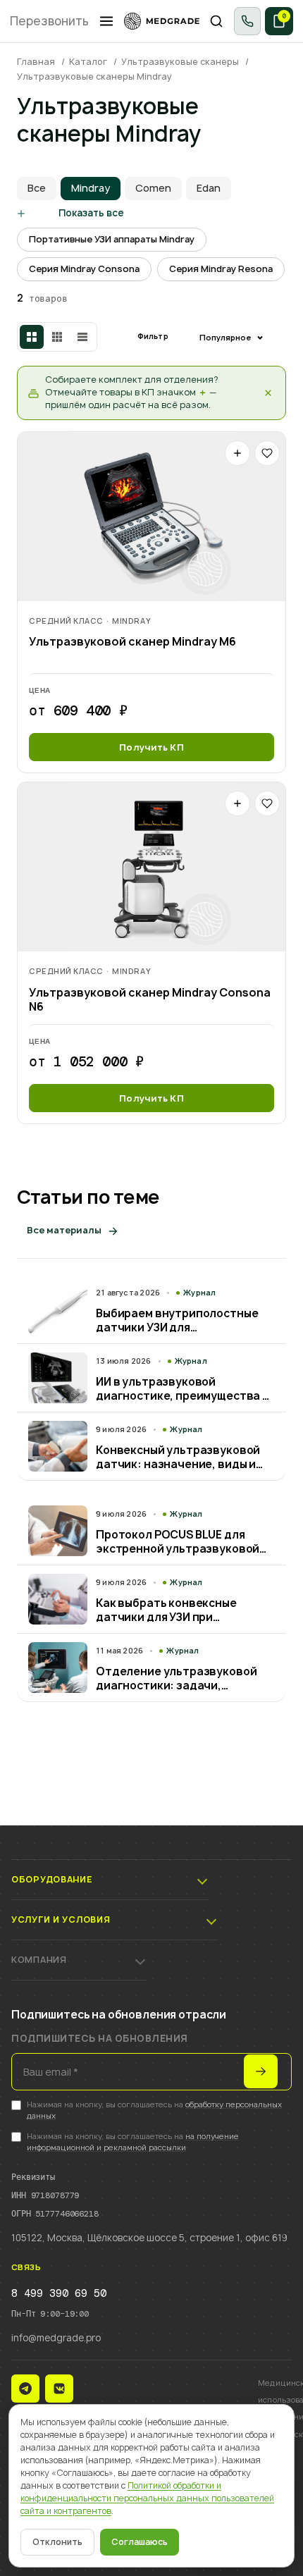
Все (37, 188)
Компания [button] (39, 1960)
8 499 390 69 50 (59, 2293)
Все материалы (64, 1230)
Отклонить (57, 2542)
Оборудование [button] (52, 1879)
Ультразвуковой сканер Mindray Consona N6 (150, 1000)
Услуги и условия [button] (61, 1919)
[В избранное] (267, 453)
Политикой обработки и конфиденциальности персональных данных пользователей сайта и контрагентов (147, 2498)
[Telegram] (25, 2389)
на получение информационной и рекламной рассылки (133, 2142)
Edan (209, 188)
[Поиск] (217, 21)
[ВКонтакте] (59, 2389)
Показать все (91, 213)
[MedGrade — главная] (162, 21)
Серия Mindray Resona (221, 269)
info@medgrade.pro (56, 2338)
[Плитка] (32, 337)
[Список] (82, 337)
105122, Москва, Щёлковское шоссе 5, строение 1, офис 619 (149, 2238)
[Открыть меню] (106, 21)
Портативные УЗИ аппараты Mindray (112, 239)
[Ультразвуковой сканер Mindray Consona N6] (151, 867)
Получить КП (151, 747)
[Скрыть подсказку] (268, 393)
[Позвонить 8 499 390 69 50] (247, 21)
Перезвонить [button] (49, 21)
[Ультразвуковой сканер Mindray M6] (151, 517)
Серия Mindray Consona (84, 269)
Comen (153, 188)
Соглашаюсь (140, 2542)
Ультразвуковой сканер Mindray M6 (132, 642)
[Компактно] (57, 337)
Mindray (91, 188)
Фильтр (153, 336)
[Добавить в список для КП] (237, 453)
